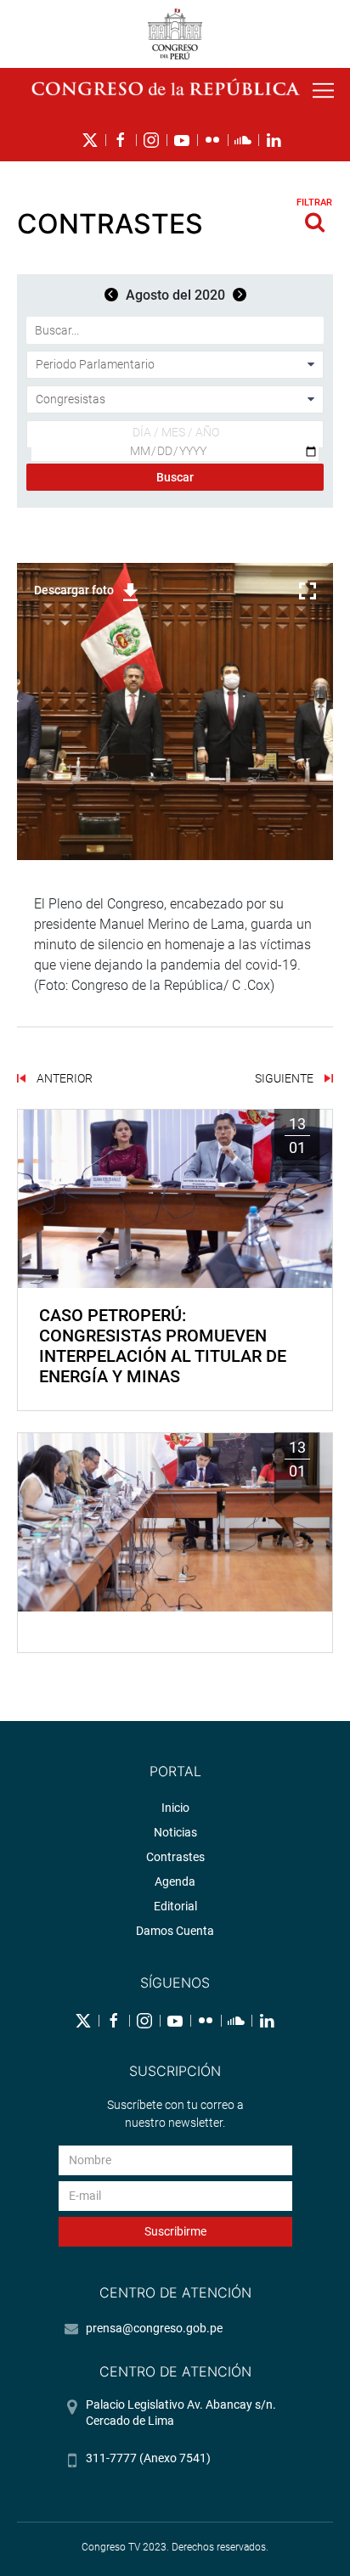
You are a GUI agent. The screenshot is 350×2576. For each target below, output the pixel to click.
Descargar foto (74, 590)
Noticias (175, 1832)
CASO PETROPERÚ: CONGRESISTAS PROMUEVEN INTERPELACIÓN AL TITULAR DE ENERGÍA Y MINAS (163, 1346)
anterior (63, 1078)
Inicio (175, 1808)
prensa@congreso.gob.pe (154, 2328)
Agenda (175, 1881)
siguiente (285, 1078)
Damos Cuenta (175, 1931)
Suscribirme (175, 2231)
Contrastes (175, 1857)
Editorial (175, 1906)
